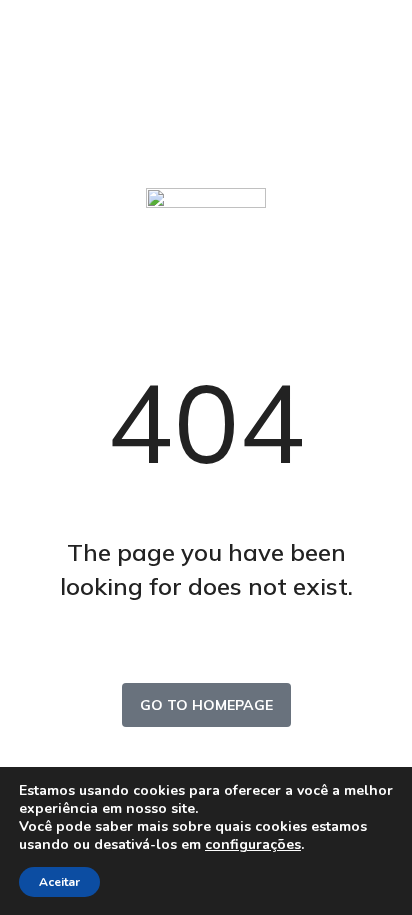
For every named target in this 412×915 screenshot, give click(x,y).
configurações (253, 845)
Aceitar (59, 882)
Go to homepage (206, 705)
